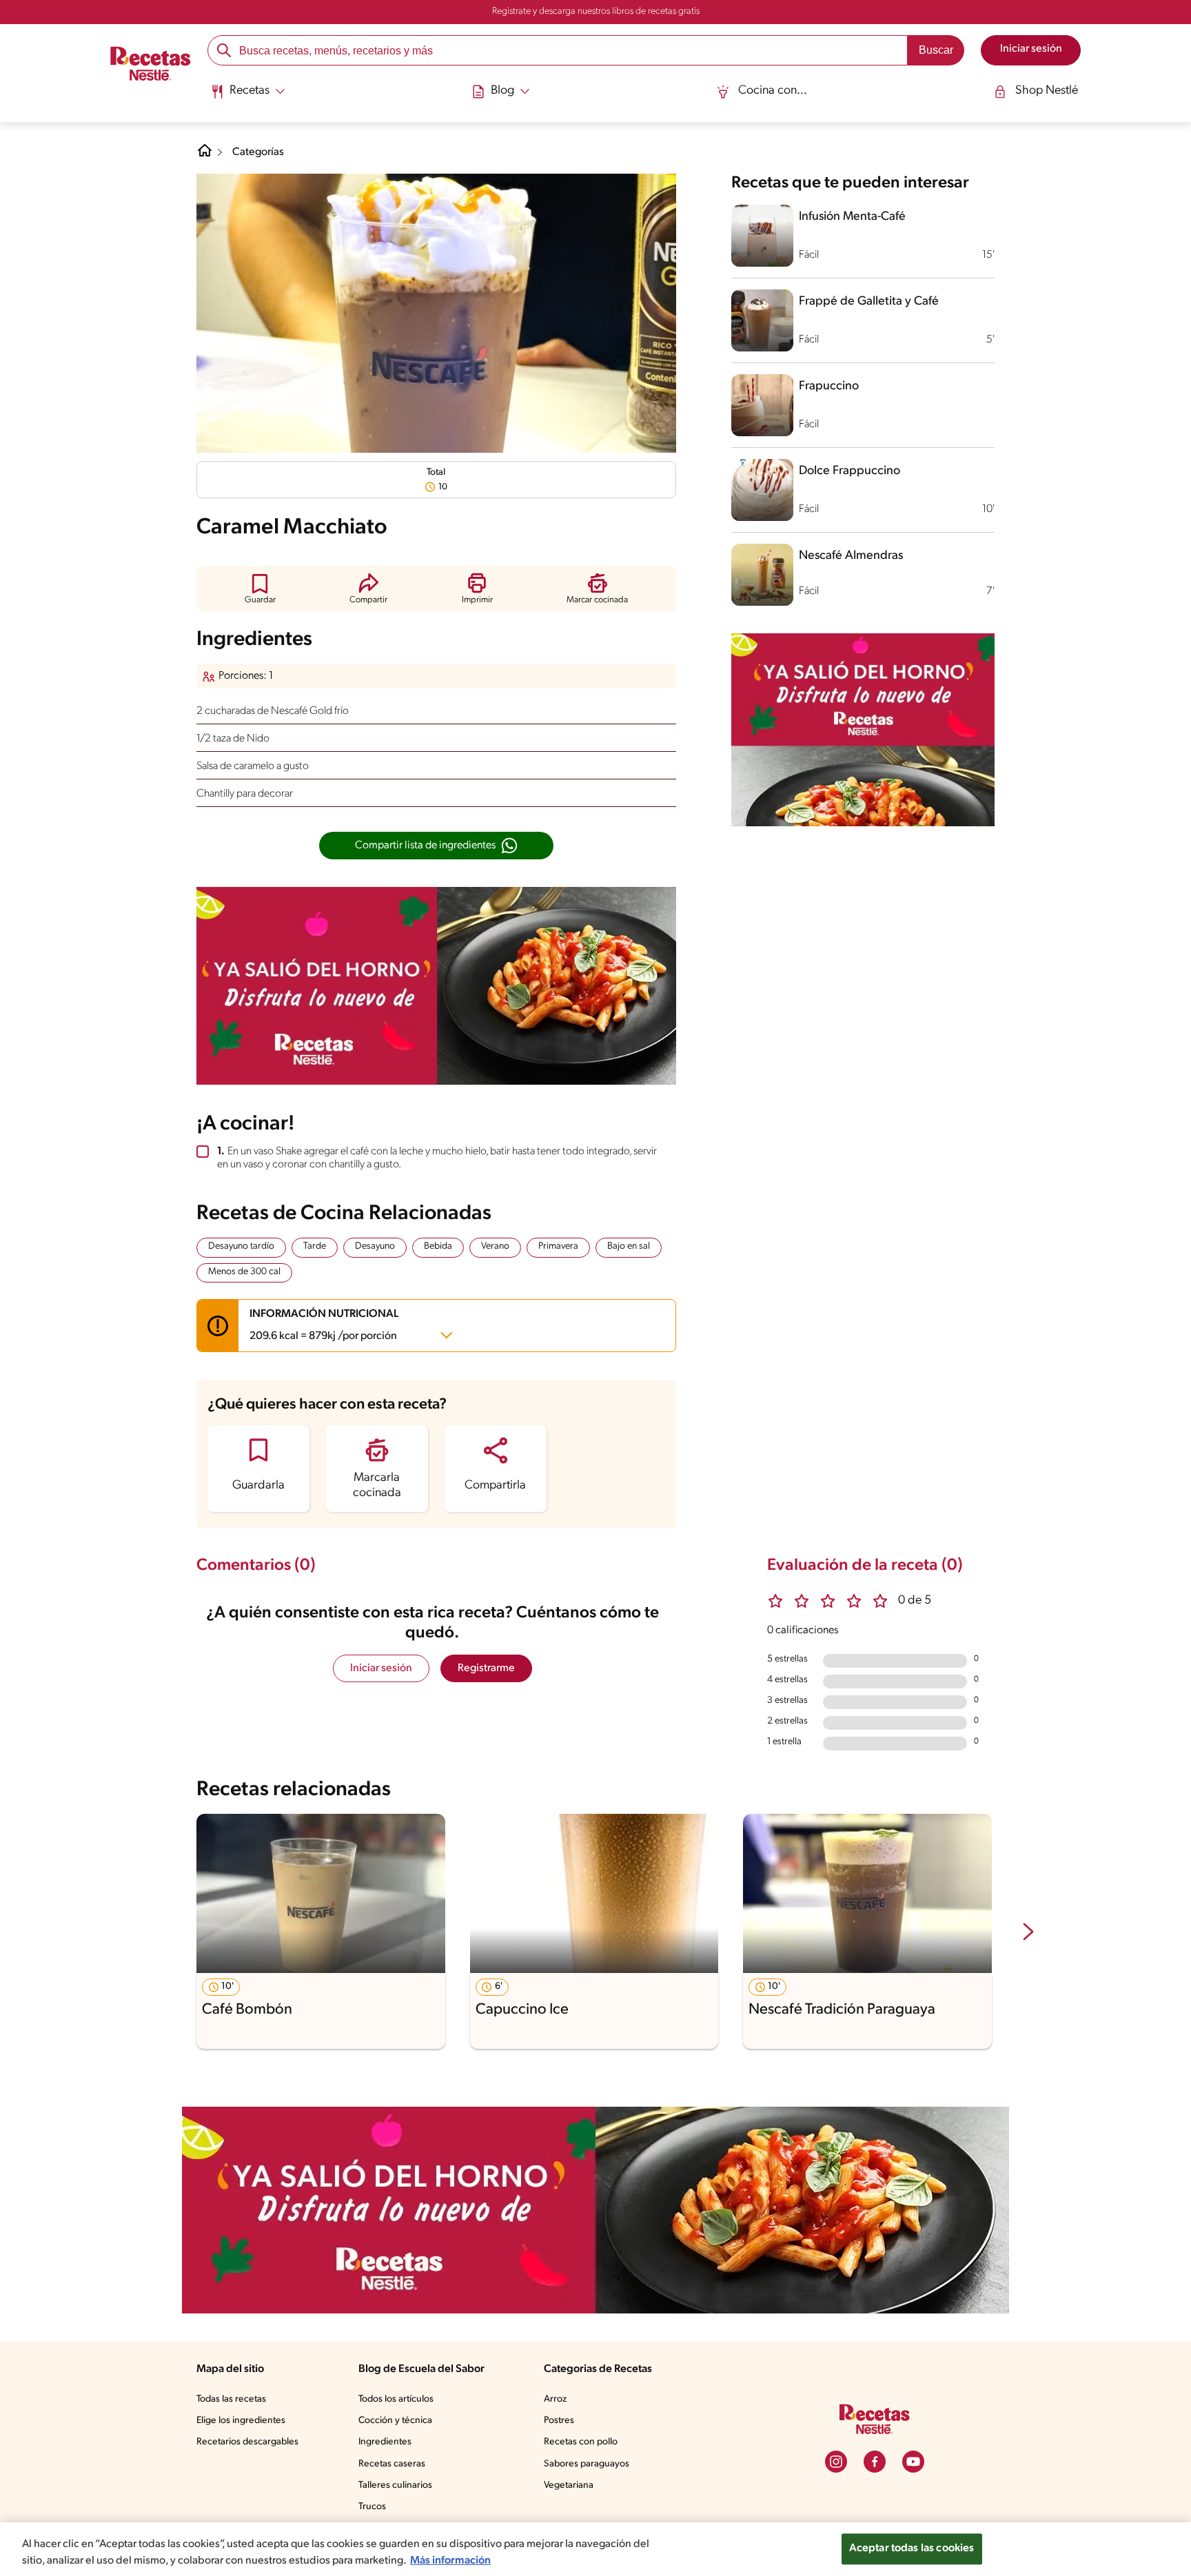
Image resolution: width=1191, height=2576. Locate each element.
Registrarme (486, 1668)
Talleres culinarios (395, 2485)
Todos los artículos (396, 2399)
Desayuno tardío (241, 1246)
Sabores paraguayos (587, 2464)
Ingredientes (385, 2442)
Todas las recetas (231, 2399)
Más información (450, 2561)
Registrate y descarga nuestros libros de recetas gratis (596, 11)
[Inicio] (151, 65)
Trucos (372, 2507)
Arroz (555, 2399)
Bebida (438, 1246)
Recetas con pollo (581, 2442)
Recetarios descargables (247, 2442)
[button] (260, 588)
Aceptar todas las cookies (912, 2548)
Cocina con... (773, 91)
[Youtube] (913, 2462)
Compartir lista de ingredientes (425, 846)
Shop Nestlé (1047, 91)
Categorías (258, 152)
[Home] (205, 156)
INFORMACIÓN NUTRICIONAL (324, 1325)
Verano (495, 1246)
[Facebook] (875, 2462)
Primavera (558, 1246)
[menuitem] (248, 96)
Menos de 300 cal (244, 1272)
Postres (559, 2421)
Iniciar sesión (381, 1668)
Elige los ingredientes (241, 2421)
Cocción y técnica (395, 2421)
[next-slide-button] (1028, 1933)
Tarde (315, 1246)
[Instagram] (836, 2462)
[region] (595, 2549)
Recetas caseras (392, 2464)
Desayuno (375, 1246)
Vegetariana (569, 2485)
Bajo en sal (629, 1246)
